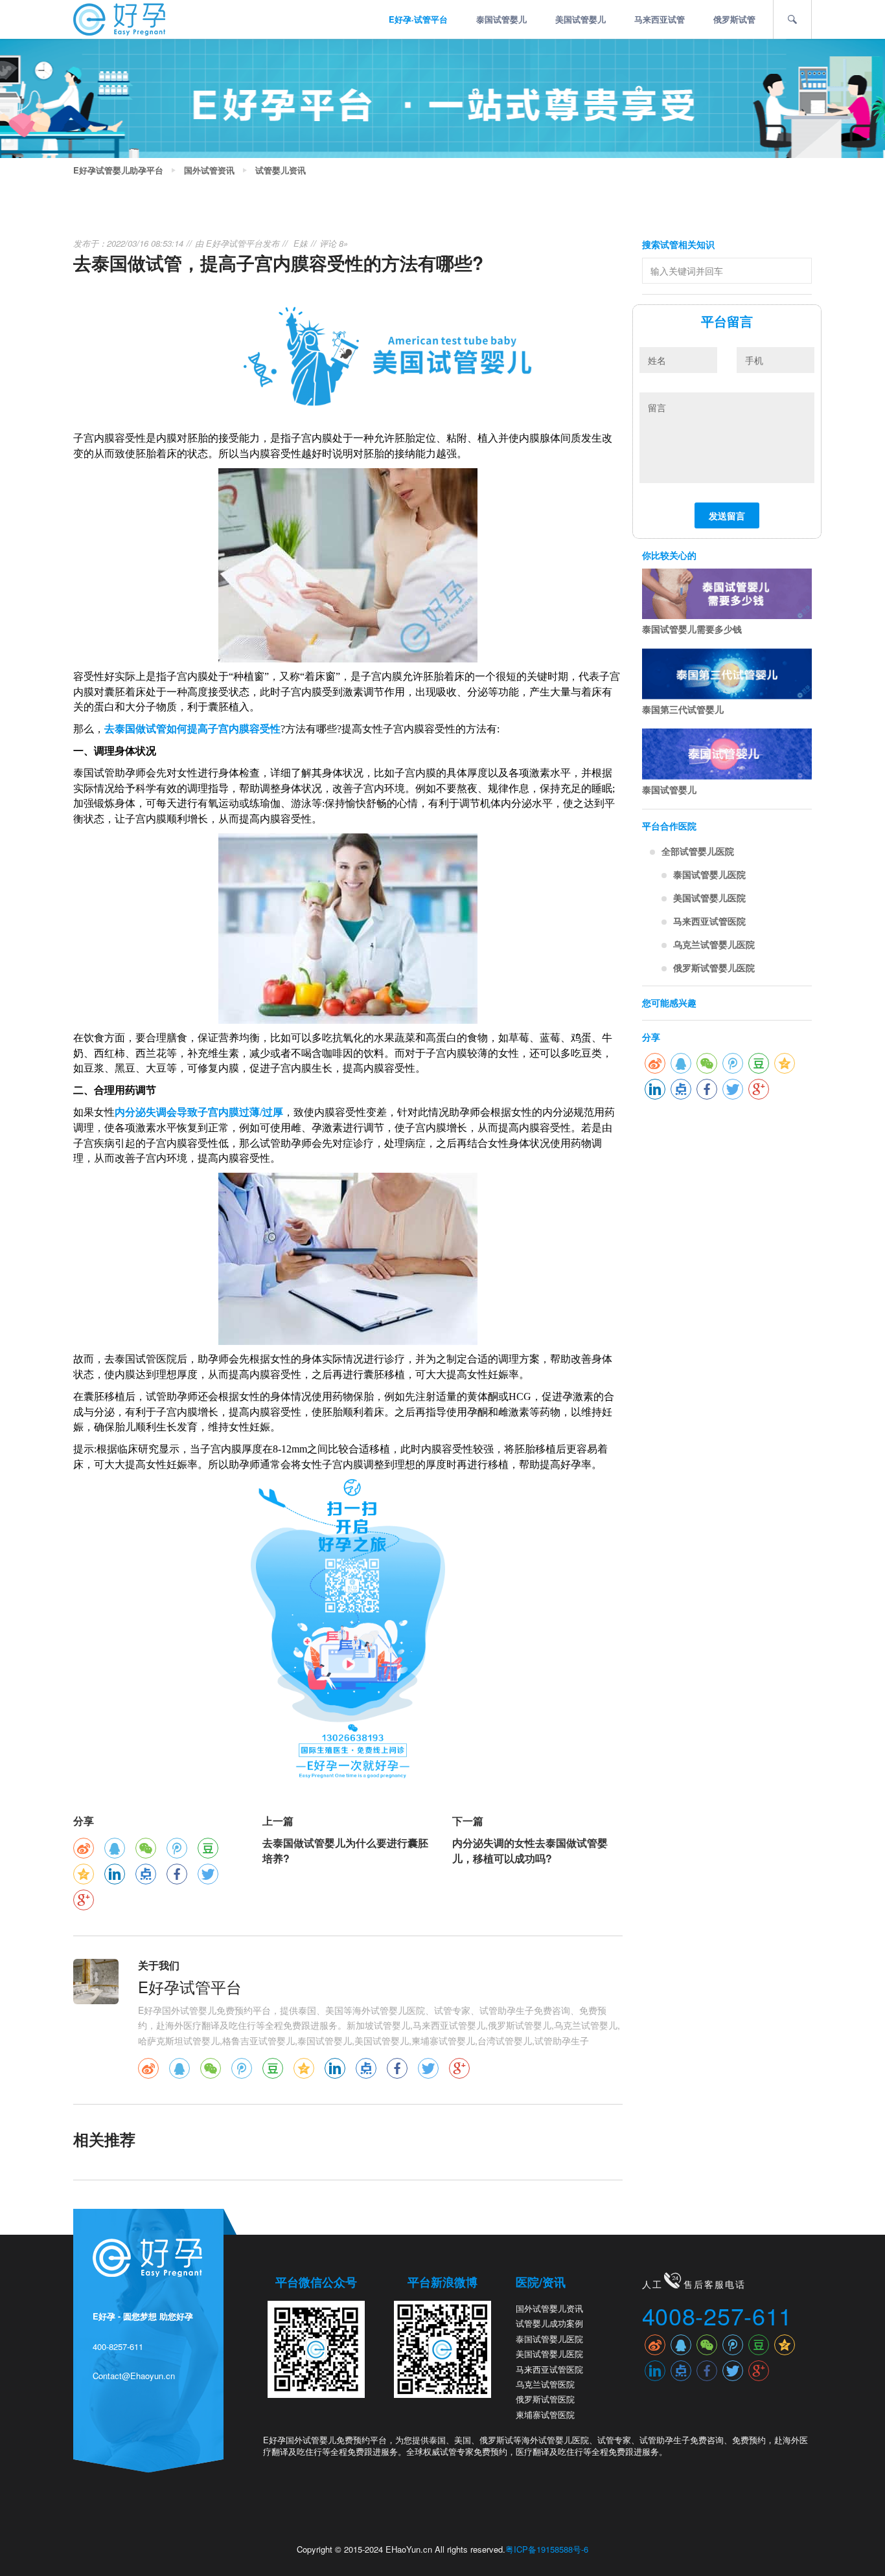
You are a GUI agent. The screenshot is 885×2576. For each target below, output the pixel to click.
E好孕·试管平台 (418, 19)
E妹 (301, 243)
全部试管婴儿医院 (698, 851)
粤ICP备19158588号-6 (547, 2549)
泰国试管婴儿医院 (709, 874)
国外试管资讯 (209, 170)
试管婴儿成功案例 (549, 2323)
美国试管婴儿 (580, 19)
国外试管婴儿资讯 (549, 2308)
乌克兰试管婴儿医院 (714, 944)
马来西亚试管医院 (709, 921)
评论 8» (334, 243)
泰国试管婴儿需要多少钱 (692, 629)
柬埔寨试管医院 (545, 2414)
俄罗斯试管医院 (545, 2399)
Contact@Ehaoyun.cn (134, 2376)
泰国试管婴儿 (501, 19)
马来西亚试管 (660, 19)
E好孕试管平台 (234, 243)
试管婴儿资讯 (281, 170)
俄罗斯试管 (734, 19)
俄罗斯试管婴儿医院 (714, 967)
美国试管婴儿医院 (709, 898)
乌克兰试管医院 (545, 2384)
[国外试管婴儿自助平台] (119, 18)
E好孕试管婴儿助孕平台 (118, 170)
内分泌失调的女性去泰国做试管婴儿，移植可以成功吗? (530, 1850)
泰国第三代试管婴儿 (683, 709)
